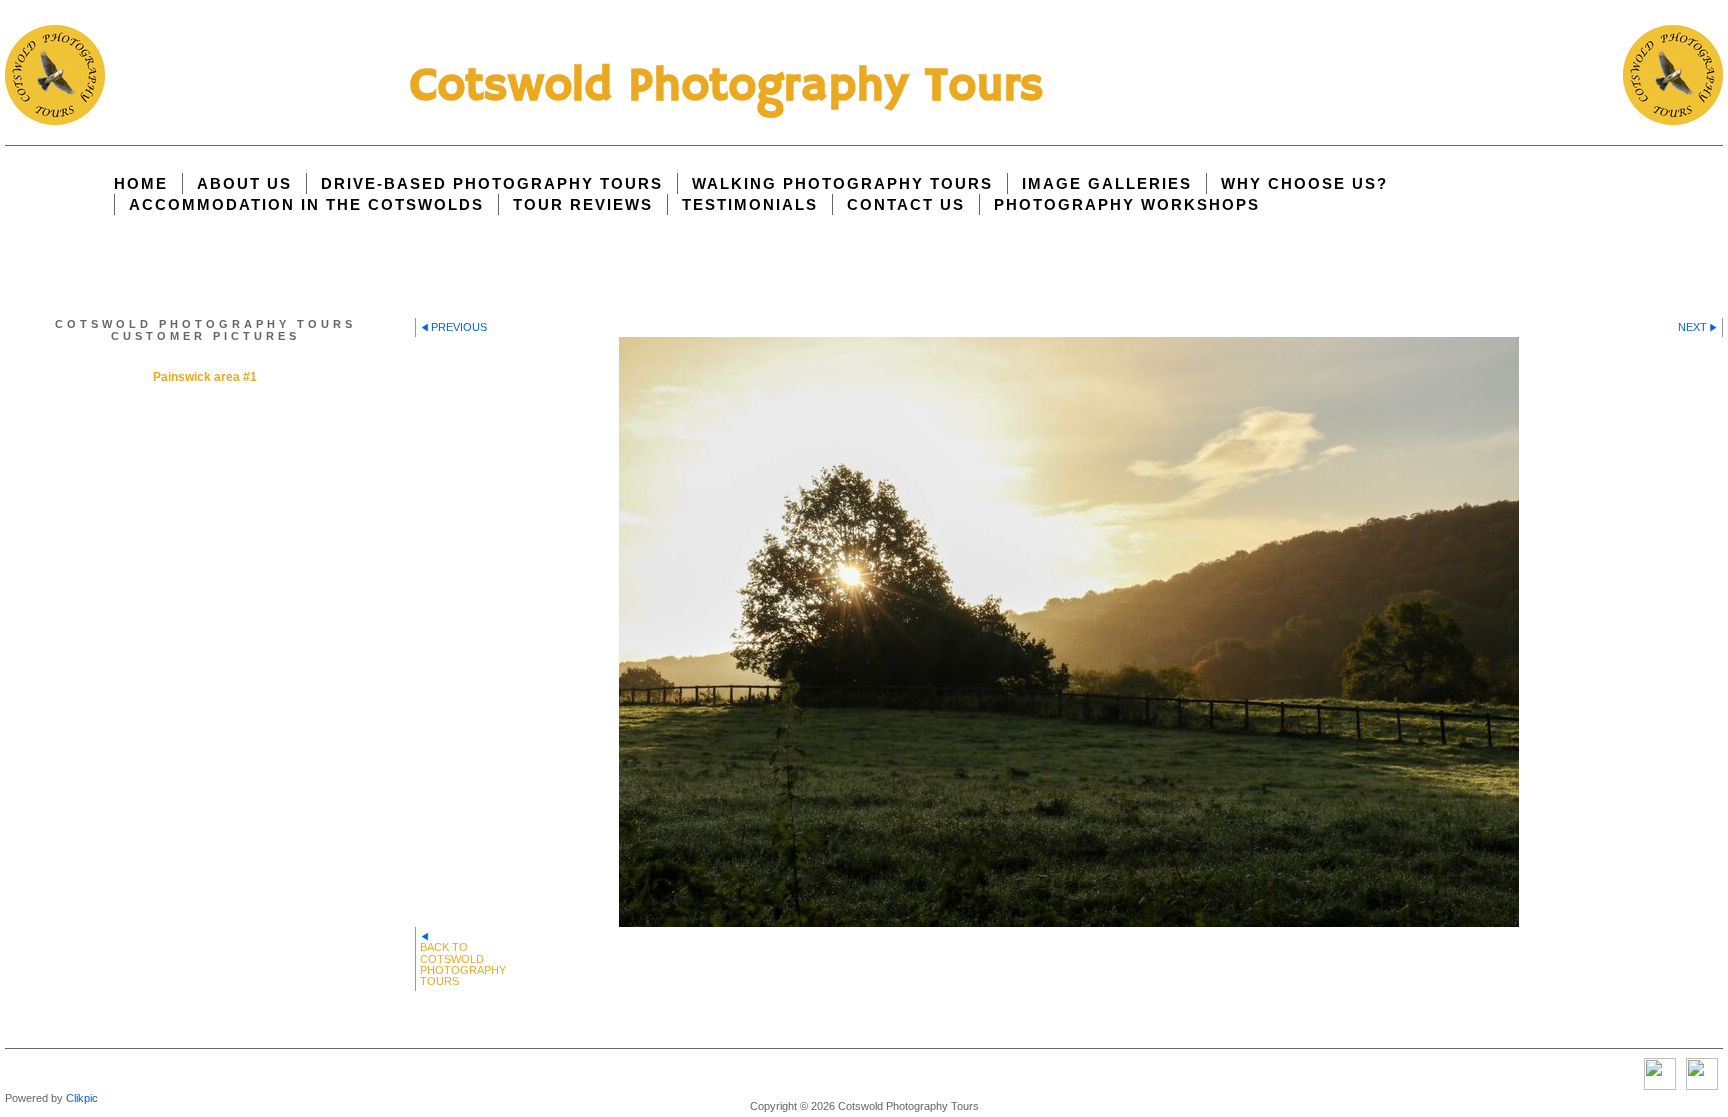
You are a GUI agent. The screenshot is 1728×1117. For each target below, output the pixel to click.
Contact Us (906, 204)
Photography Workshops (1127, 204)
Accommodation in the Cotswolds (306, 204)
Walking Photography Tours (842, 183)
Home (141, 183)
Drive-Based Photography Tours (492, 183)
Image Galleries (1107, 183)
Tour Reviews (583, 204)
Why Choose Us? (1304, 183)
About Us (244, 183)
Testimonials (750, 204)
